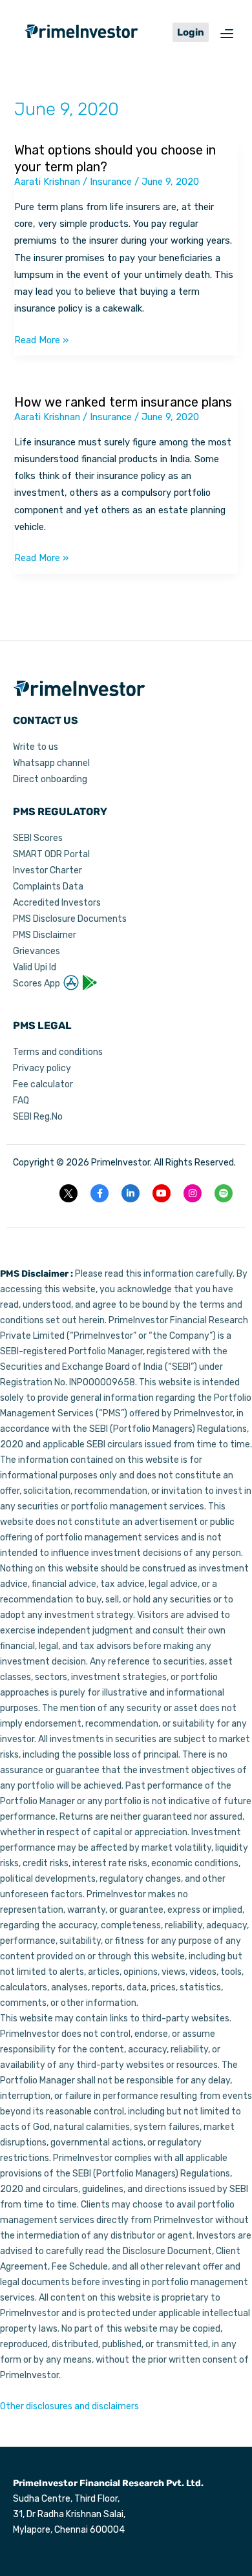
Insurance (111, 182)
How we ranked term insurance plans (123, 402)
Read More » (41, 339)
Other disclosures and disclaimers (69, 2406)
